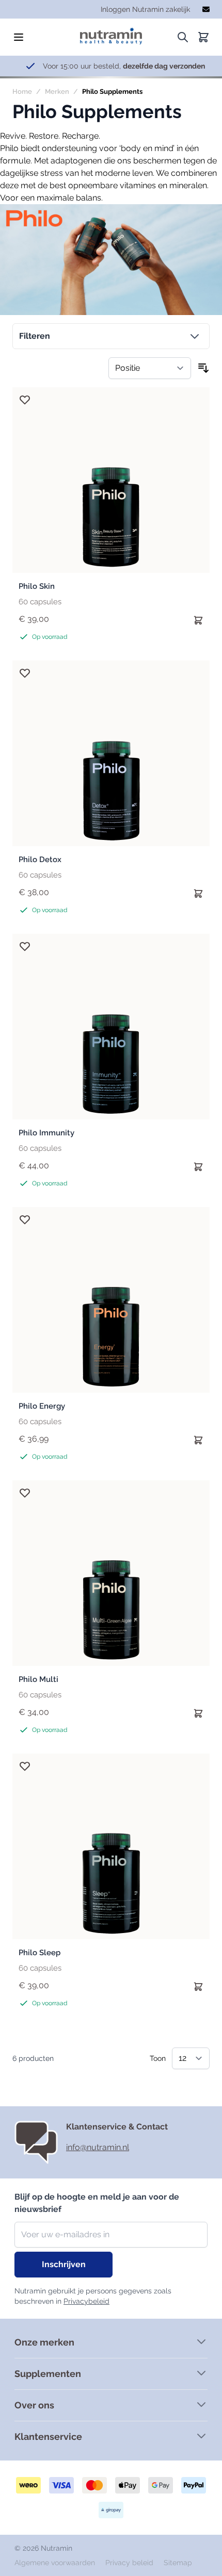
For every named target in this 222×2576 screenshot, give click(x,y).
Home (22, 92)
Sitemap (178, 2563)
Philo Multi (38, 1679)
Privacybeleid (86, 2301)
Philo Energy (42, 1406)
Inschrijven (64, 2264)
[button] (111, 336)
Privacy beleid (130, 2563)
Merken (57, 92)
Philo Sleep (39, 1953)
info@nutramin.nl (98, 2147)
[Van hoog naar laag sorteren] (203, 368)
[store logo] (111, 33)
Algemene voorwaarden (56, 2563)
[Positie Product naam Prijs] (150, 368)
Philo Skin (37, 586)
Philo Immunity (46, 1133)
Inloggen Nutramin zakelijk (145, 9)
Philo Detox (40, 860)
